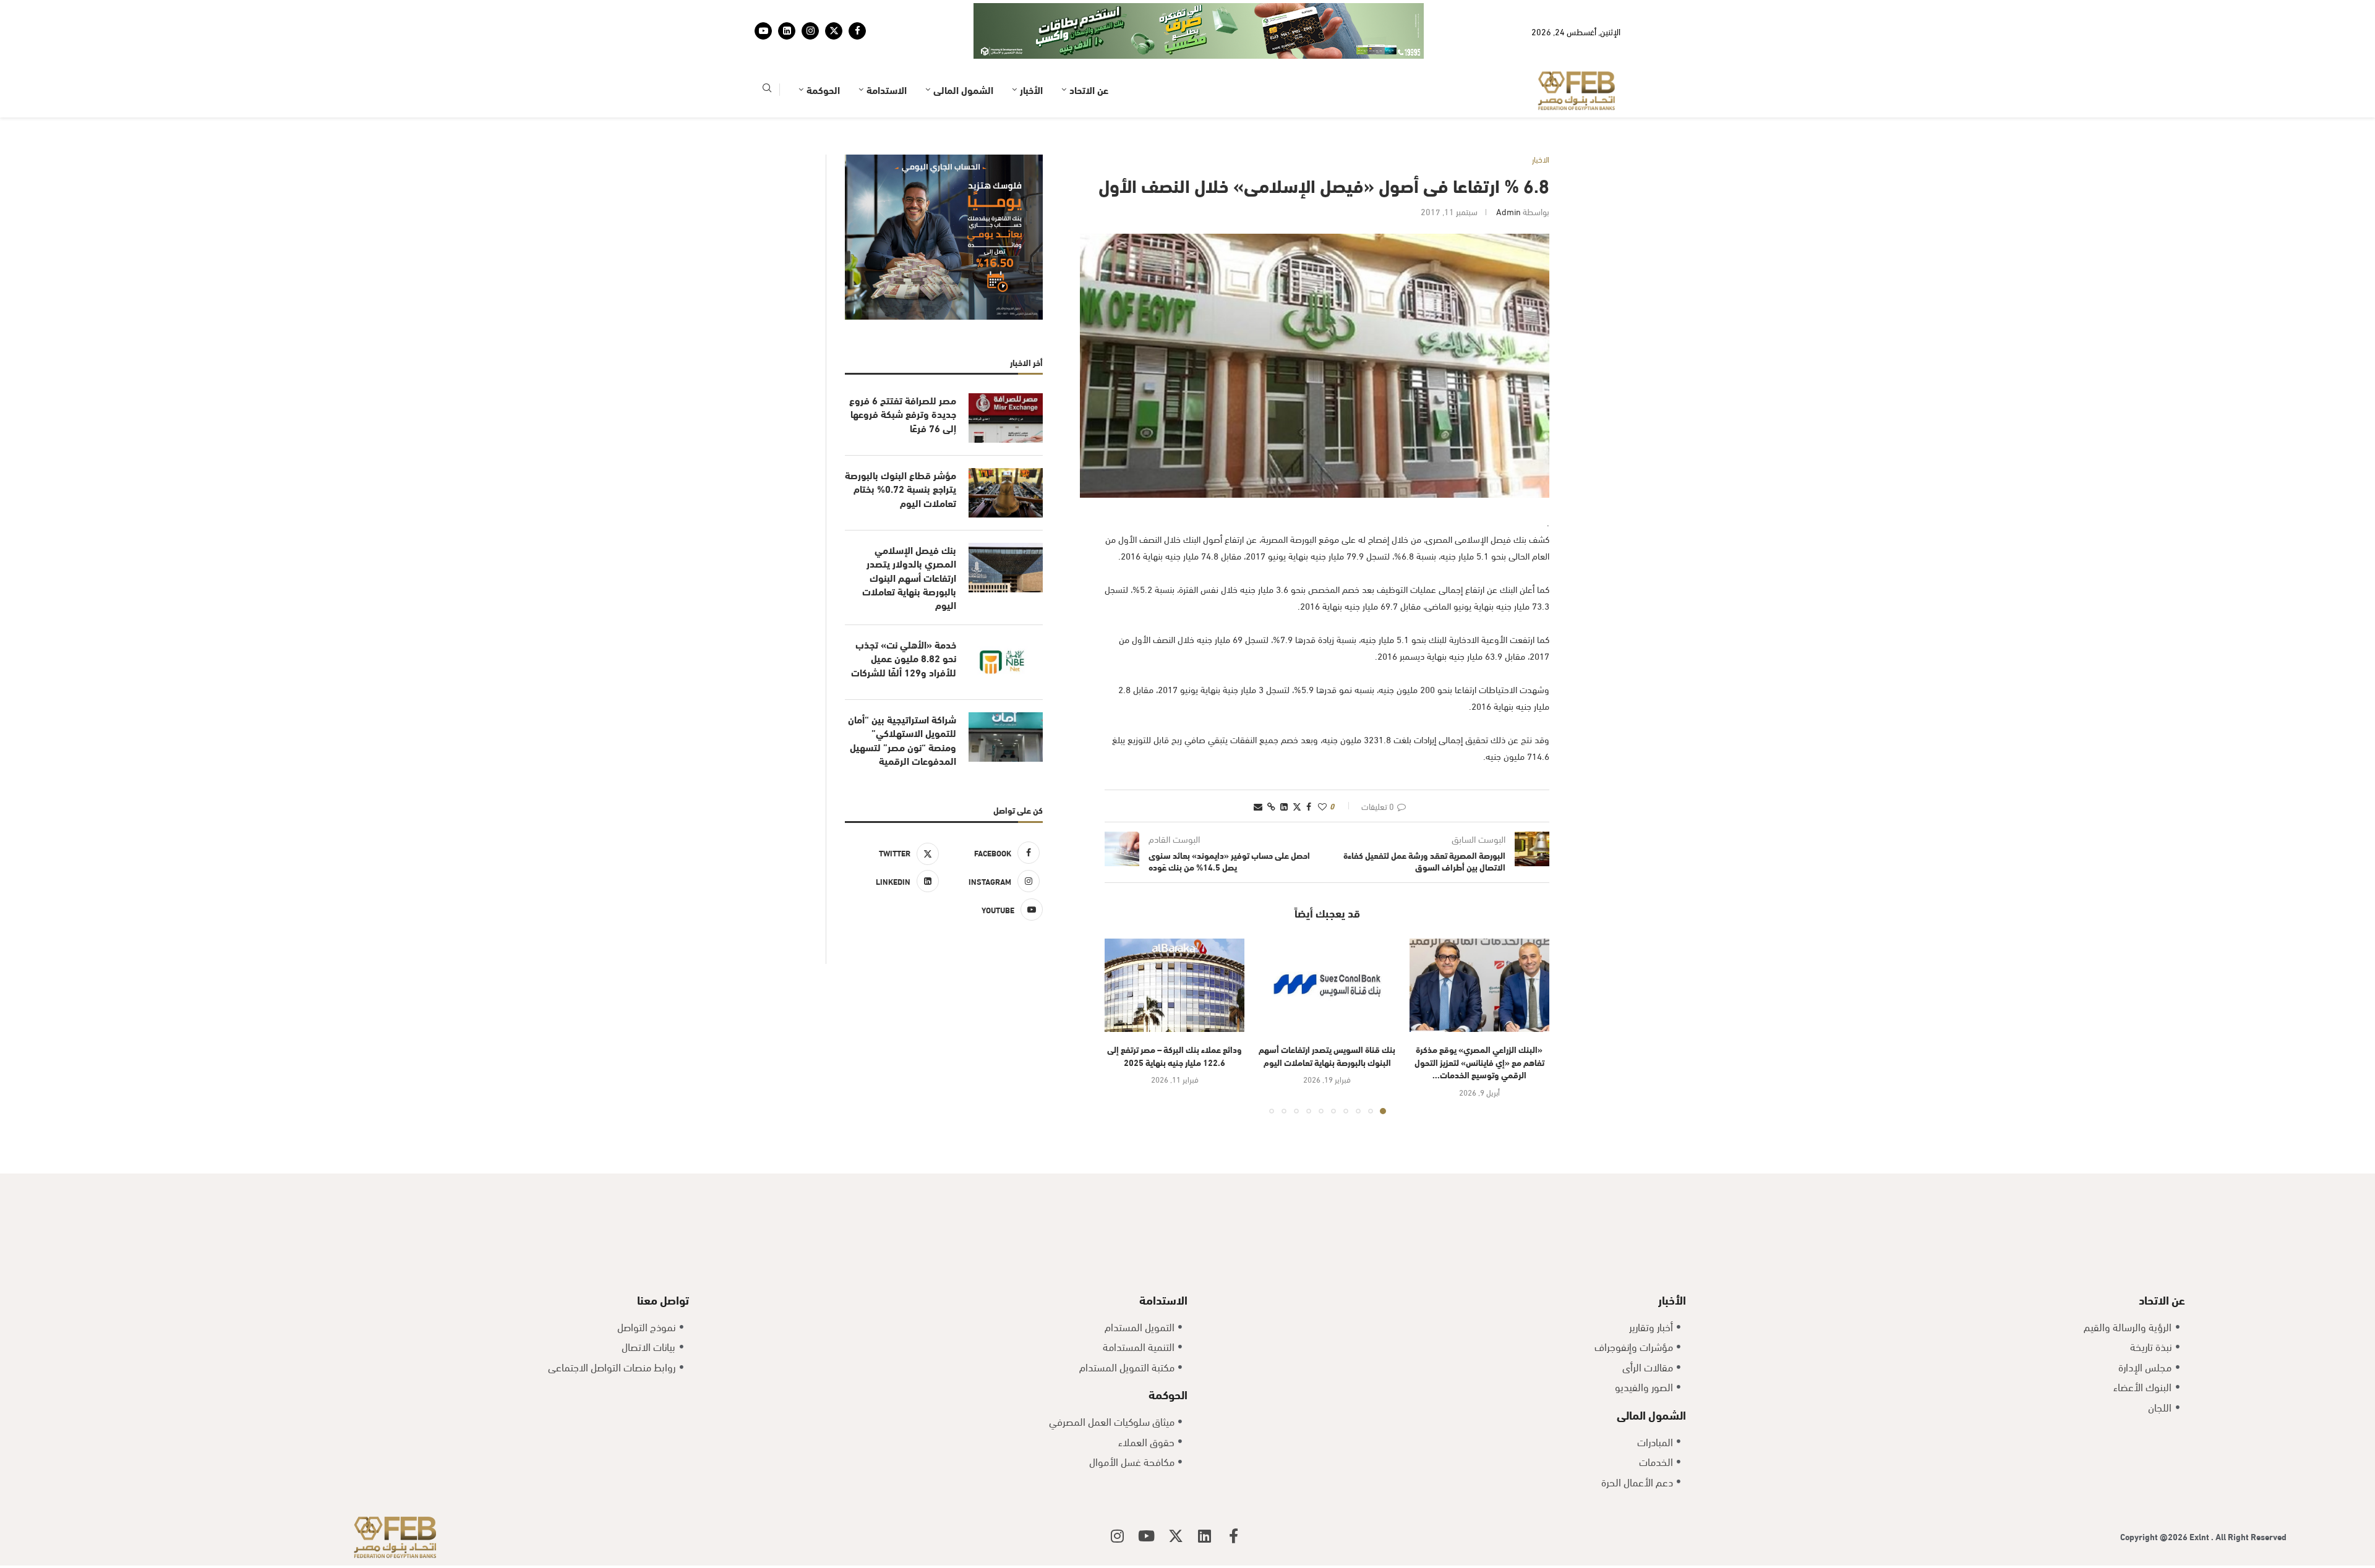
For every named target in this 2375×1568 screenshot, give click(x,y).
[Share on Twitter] (1297, 768)
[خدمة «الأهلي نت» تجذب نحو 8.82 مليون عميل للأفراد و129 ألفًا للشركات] (1006, 624)
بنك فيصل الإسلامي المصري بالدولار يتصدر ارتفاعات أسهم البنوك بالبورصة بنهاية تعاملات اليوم (909, 539)
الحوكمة (823, 51)
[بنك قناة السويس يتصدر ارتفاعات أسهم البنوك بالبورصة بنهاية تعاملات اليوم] (1327, 947)
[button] (1121, 987)
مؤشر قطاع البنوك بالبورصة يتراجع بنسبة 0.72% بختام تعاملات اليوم (901, 450)
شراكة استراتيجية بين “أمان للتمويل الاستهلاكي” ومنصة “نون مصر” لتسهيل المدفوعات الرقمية (902, 701)
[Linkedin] (787, 12)
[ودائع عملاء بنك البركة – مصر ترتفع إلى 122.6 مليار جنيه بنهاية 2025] (1175, 947)
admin (1508, 173)
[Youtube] (763, 12)
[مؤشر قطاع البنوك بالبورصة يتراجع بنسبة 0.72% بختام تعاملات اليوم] (1006, 454)
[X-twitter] (1176, 1498)
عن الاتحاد (1089, 51)
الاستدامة (887, 51)
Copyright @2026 (2155, 1498)
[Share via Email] (1258, 768)
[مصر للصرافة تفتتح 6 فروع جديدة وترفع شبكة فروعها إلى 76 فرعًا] (1006, 380)
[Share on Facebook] (1309, 768)
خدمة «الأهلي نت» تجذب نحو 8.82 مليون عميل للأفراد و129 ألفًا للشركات (904, 620)
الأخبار (1031, 51)
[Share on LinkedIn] (1284, 768)
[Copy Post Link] (1271, 768)
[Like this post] (1322, 768)
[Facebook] (857, 12)
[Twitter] (834, 12)
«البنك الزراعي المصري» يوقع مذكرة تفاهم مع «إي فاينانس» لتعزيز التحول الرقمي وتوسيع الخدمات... (1479, 1023)
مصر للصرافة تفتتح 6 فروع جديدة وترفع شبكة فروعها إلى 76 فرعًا (903, 376)
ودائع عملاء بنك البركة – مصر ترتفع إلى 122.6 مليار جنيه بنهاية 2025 (1175, 1017)
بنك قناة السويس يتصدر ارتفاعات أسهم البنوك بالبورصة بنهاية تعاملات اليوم (1327, 1017)
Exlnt (2200, 1498)
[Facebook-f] (1234, 1498)
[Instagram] (810, 12)
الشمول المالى (963, 51)
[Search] (767, 52)
